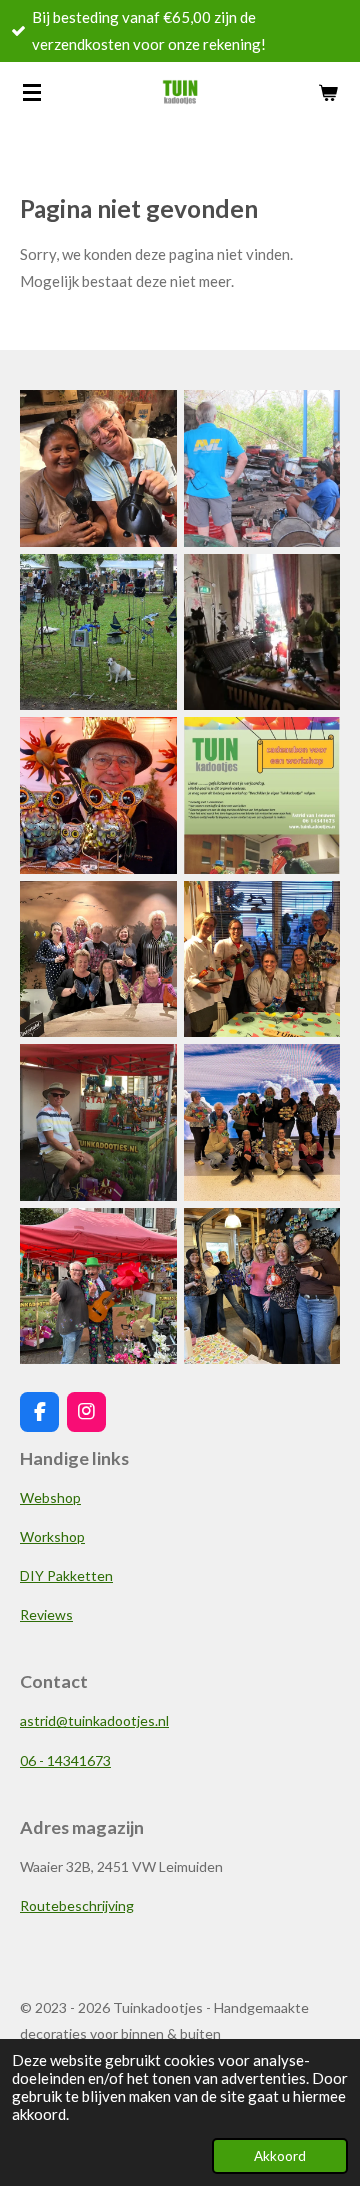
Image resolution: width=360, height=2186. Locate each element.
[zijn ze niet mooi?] (99, 796)
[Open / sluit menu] (32, 92)
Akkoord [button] (280, 2156)
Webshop (50, 1497)
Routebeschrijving (77, 1905)
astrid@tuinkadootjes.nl (94, 1720)
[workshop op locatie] (99, 959)
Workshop (52, 1536)
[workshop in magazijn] (262, 959)
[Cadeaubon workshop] (262, 796)
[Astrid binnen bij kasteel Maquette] (262, 632)
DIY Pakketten (66, 1575)
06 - (65, 1760)
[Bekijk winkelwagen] (328, 92)
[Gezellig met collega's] (262, 1286)
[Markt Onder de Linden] (99, 1286)
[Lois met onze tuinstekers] (99, 632)
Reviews (46, 1614)
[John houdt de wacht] (99, 1123)
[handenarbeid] (262, 469)
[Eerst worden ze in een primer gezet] (99, 469)
